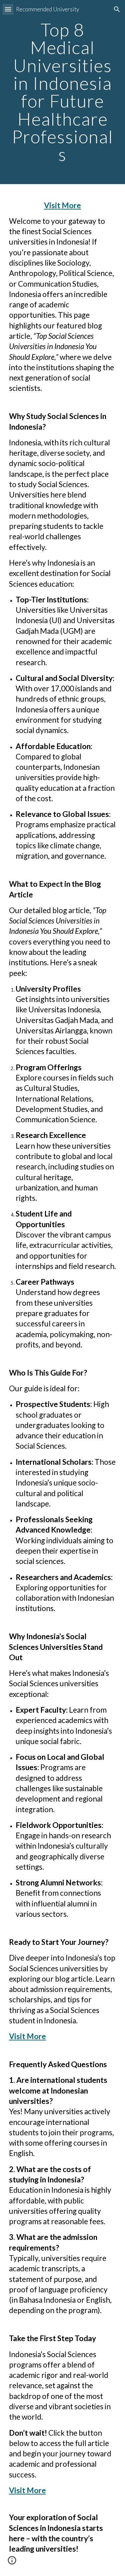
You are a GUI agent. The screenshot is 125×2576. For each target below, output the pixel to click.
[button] (8, 9)
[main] (63, 92)
